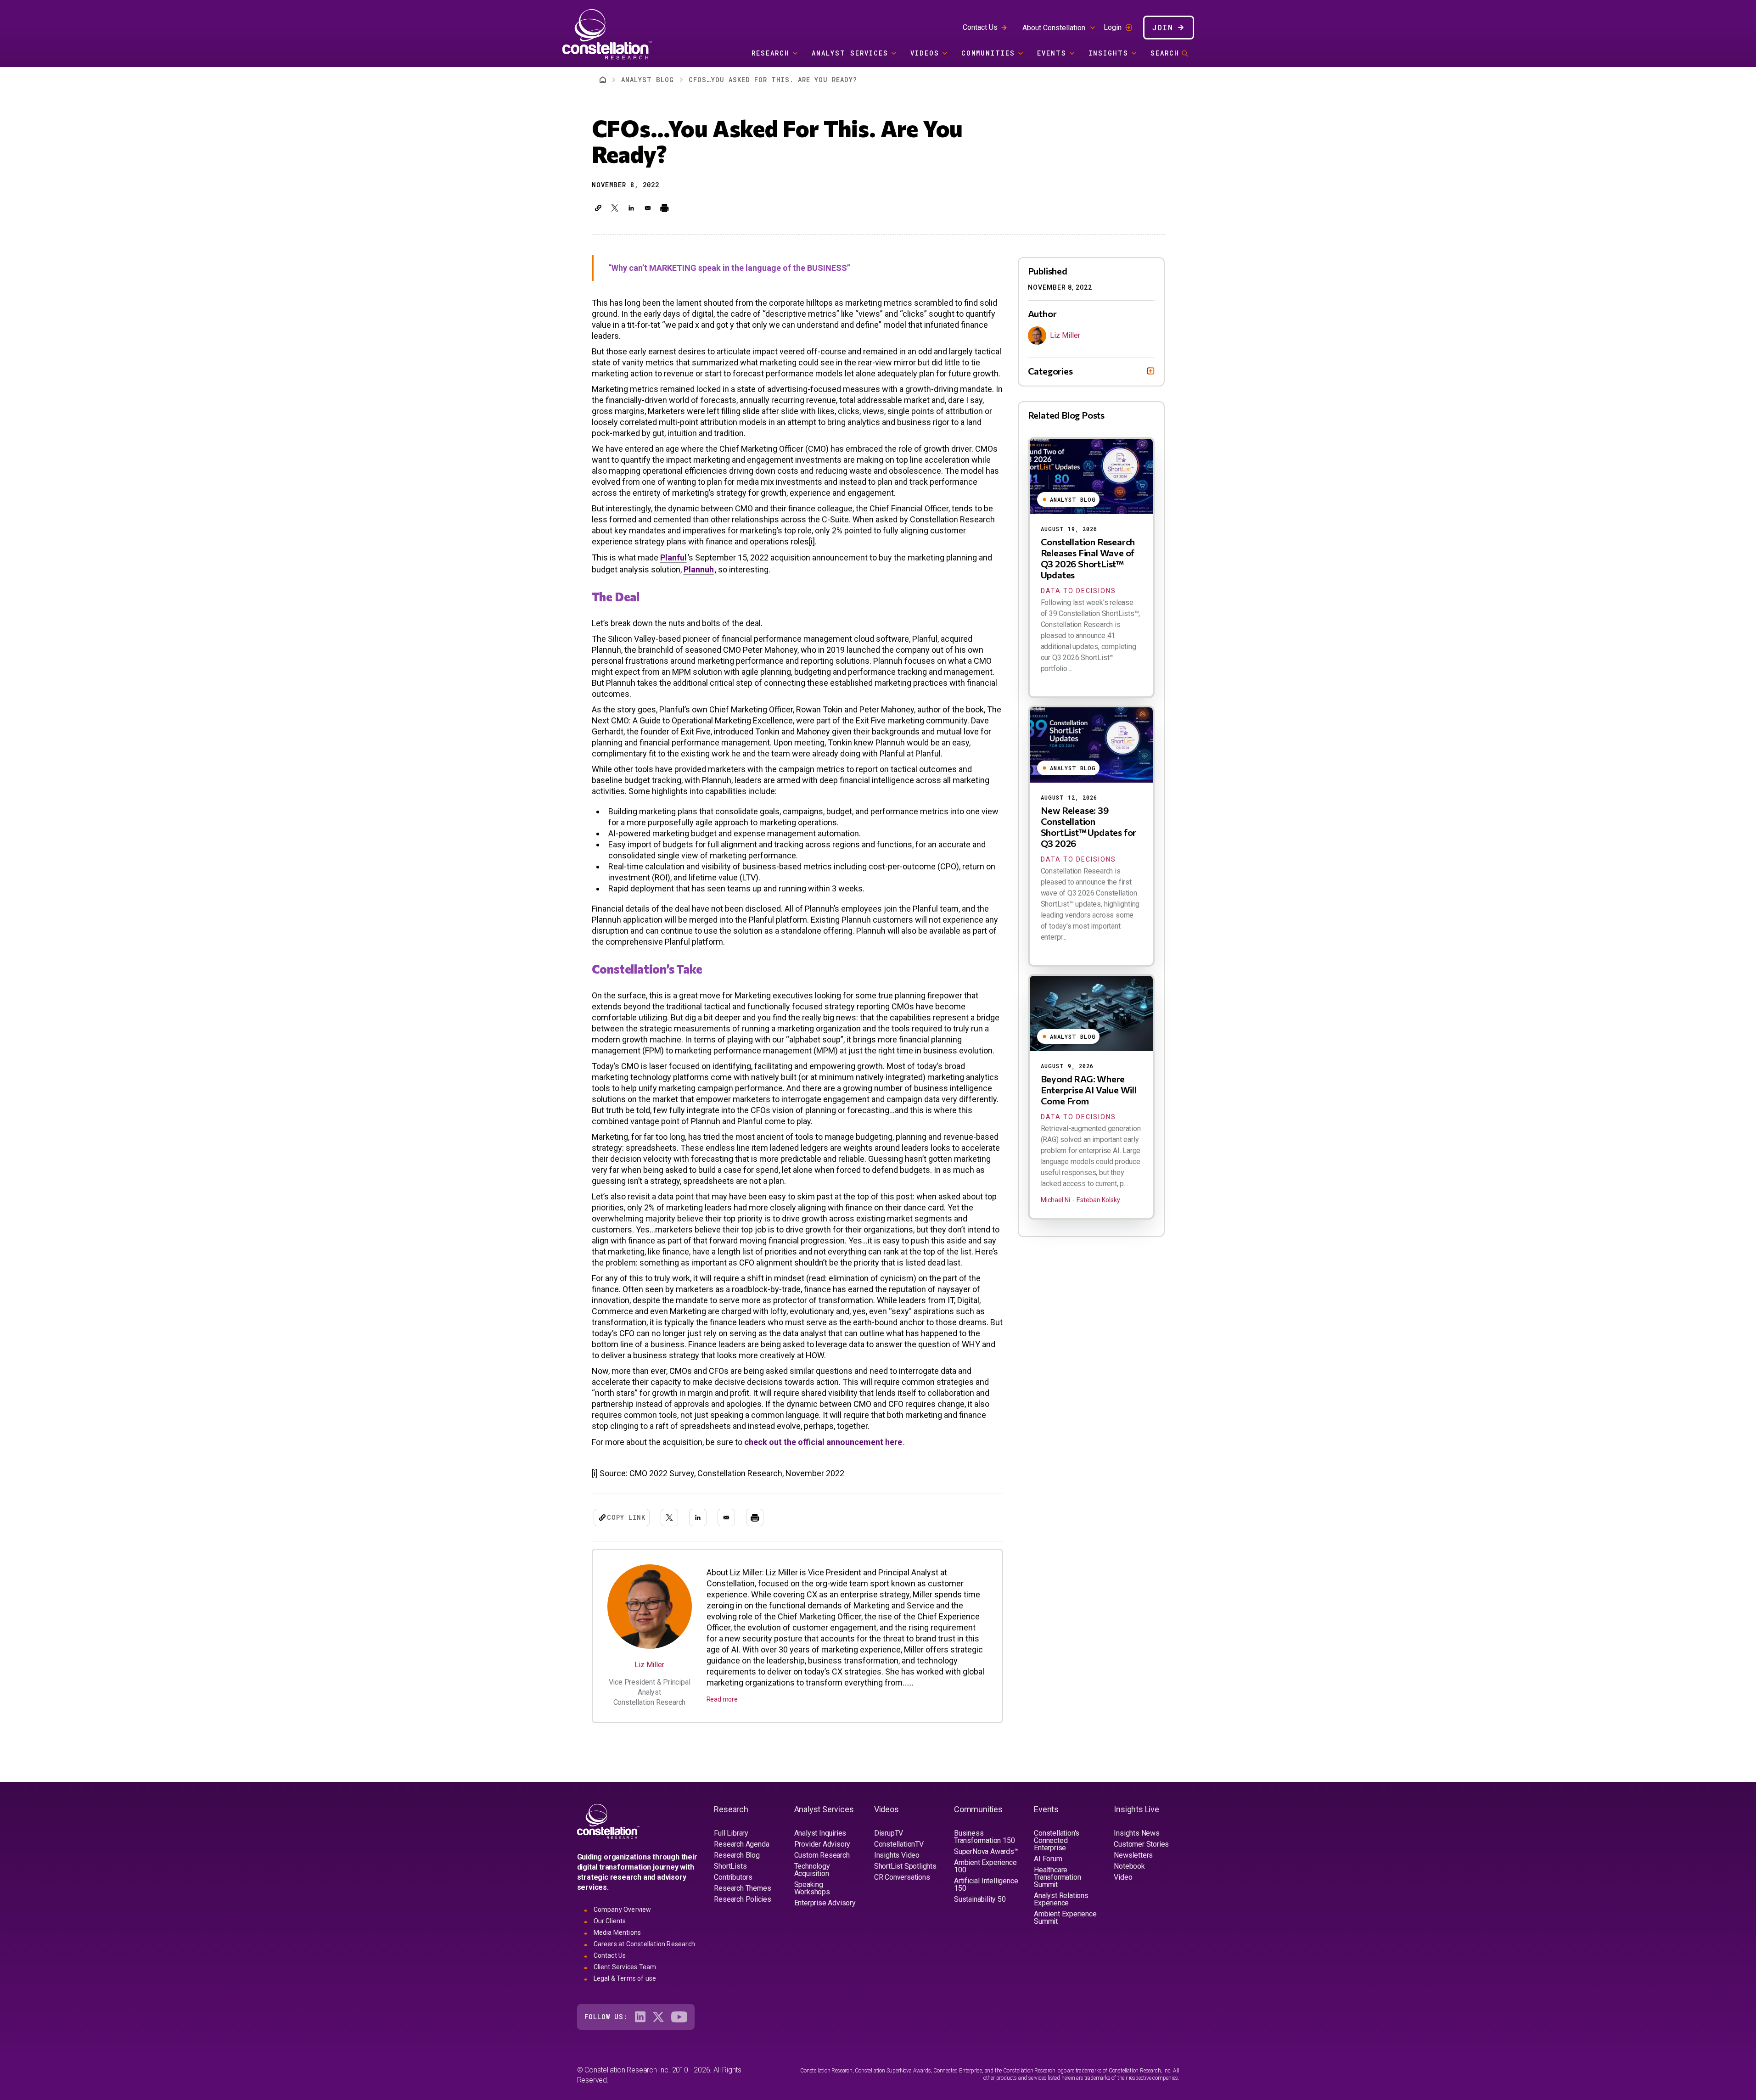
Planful (673, 557)
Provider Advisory (822, 1844)
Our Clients (610, 1921)
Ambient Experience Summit (1065, 1918)
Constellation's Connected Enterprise (1057, 1840)
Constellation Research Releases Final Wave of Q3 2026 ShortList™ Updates (1088, 558)
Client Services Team (625, 1967)
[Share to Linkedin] (631, 208)
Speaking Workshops (812, 1888)
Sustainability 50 (980, 1899)
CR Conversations (902, 1877)
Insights (1108, 53)
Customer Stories (1141, 1844)
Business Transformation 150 (984, 1837)
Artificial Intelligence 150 (986, 1884)
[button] (598, 208)
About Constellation (1054, 28)
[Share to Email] (648, 208)
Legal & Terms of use (625, 1978)
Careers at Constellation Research (645, 1944)
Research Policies (743, 1899)
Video (1123, 1877)
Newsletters (1133, 1855)
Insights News (1136, 1833)
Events (1052, 53)
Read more (722, 1699)
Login (1113, 28)
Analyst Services (850, 53)
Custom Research (822, 1855)
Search (1165, 53)
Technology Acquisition (812, 1870)
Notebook (1129, 1866)
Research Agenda (741, 1844)
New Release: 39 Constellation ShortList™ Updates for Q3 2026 (1089, 827)
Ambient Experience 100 (985, 1866)
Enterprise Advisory (825, 1903)
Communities (988, 53)
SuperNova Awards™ (986, 1851)
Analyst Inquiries (820, 1833)
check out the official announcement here (823, 1442)
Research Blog (737, 1855)
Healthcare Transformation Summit (1057, 1877)
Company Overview (623, 1910)
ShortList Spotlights (905, 1866)
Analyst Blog (648, 80)
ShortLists (730, 1866)
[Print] (664, 208)
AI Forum (1048, 1859)
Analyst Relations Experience (1061, 1899)
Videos (925, 53)
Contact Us (980, 27)
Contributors (733, 1877)
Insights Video (897, 1855)
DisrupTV (889, 1833)
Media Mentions (617, 1932)
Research (771, 53)
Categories (1050, 371)
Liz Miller (649, 1665)
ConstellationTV (899, 1844)
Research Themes (742, 1888)
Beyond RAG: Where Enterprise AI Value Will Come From (1089, 1090)
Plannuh (699, 569)
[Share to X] (615, 208)
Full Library (731, 1833)
